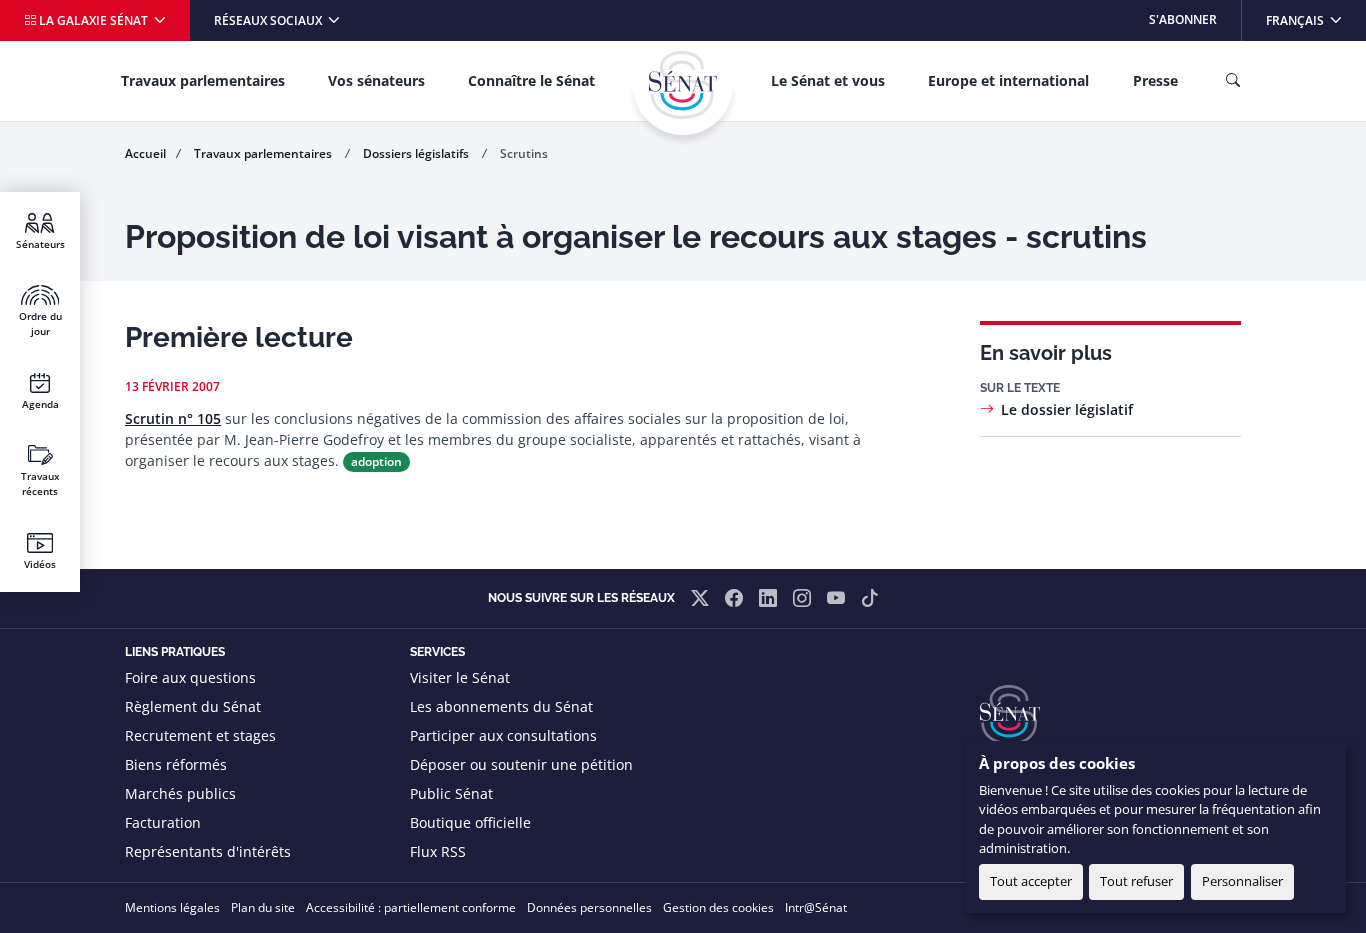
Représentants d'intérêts (208, 851)
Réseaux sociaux (269, 20)
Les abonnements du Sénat (501, 706)
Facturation (163, 822)
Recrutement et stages (200, 735)
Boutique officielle (470, 822)
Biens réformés (176, 764)
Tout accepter (1031, 881)
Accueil (145, 153)
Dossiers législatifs (417, 153)
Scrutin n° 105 (173, 418)
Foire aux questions (190, 677)
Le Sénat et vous (828, 80)
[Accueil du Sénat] (683, 85)
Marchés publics (180, 793)
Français (1315, 19)
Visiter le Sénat (460, 677)
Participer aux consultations (503, 735)
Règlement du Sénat (193, 706)
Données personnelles (589, 907)
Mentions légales (172, 907)
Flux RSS (438, 851)
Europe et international (1008, 80)
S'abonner (1183, 19)
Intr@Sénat (816, 907)
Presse (1155, 80)
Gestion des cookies (718, 907)
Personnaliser (1242, 881)
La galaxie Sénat (93, 20)
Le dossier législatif (1067, 409)
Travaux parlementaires (203, 80)
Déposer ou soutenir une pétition (521, 764)
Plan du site (263, 907)
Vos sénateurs (376, 80)
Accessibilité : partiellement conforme (411, 907)
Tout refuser (1136, 881)
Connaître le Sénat (531, 80)
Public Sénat (451, 793)
